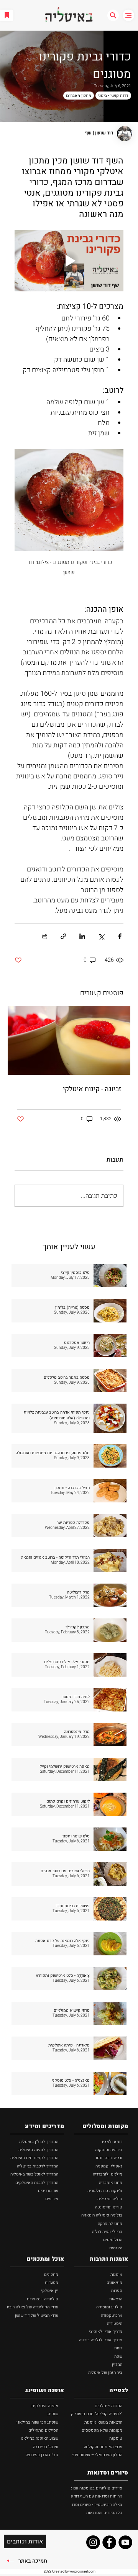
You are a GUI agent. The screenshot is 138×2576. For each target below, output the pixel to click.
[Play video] (69, 261)
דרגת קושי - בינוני (113, 96)
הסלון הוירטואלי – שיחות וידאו (96, 2455)
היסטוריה (115, 2323)
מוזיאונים (114, 2283)
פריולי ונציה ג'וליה (107, 2232)
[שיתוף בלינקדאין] (82, 936)
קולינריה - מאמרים (43, 2299)
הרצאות (116, 2299)
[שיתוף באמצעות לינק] (63, 936)
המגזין (117, 2364)
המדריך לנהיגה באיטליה (38, 2150)
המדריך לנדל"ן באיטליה (39, 2142)
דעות (118, 2348)
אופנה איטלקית (45, 2406)
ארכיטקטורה (112, 2315)
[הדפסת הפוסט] (45, 936)
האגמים (116, 2248)
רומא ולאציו (112, 2142)
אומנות (116, 2274)
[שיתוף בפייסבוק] (120, 936)
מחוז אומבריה (111, 2183)
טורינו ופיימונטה (109, 2207)
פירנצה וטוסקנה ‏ (108, 2150)
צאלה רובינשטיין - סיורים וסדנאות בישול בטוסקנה (80, 2505)
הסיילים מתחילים (43, 2430)
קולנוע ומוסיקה (109, 2307)
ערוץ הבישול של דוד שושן (37, 2315)
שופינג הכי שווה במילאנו (37, 2422)
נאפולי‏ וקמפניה (109, 2166)
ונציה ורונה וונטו (109, 2158)
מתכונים (51, 2274)
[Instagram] (93, 2542)
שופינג (53, 2414)
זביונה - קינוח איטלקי (92, 1089)
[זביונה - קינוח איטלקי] (69, 1040)
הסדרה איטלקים (108, 2406)
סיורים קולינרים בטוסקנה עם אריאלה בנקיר (85, 2488)
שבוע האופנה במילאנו (39, 2438)
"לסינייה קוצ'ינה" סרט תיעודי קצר (94, 2414)
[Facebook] (109, 2542)
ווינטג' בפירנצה (46, 2447)
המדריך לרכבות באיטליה (38, 2166)
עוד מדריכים (48, 2191)
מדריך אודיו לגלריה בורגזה (101, 2340)
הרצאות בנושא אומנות (103, 2422)
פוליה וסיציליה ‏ (109, 2199)
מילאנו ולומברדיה (108, 2174)
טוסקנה (116, 2438)
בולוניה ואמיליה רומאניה (102, 2215)
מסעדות (52, 2283)
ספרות (117, 2291)
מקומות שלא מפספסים (102, 2430)
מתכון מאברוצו (79, 96)
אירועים (52, 2199)
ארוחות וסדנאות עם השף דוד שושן (93, 2496)
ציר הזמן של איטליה (105, 2373)
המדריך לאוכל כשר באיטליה (34, 2174)
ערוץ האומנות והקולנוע (103, 2447)
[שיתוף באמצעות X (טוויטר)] (101, 936)
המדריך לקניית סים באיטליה (34, 2158)
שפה (118, 2356)
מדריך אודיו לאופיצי (106, 2332)
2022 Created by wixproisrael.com (69, 2572)
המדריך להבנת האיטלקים (37, 2183)
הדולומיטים (113, 2240)
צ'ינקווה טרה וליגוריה (105, 2191)
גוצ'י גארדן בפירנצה (42, 2455)
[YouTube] (125, 2542)
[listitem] (69, 1276)
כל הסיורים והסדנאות (104, 2513)
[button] (113, 15)
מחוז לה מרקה (110, 2224)
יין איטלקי (50, 2291)
